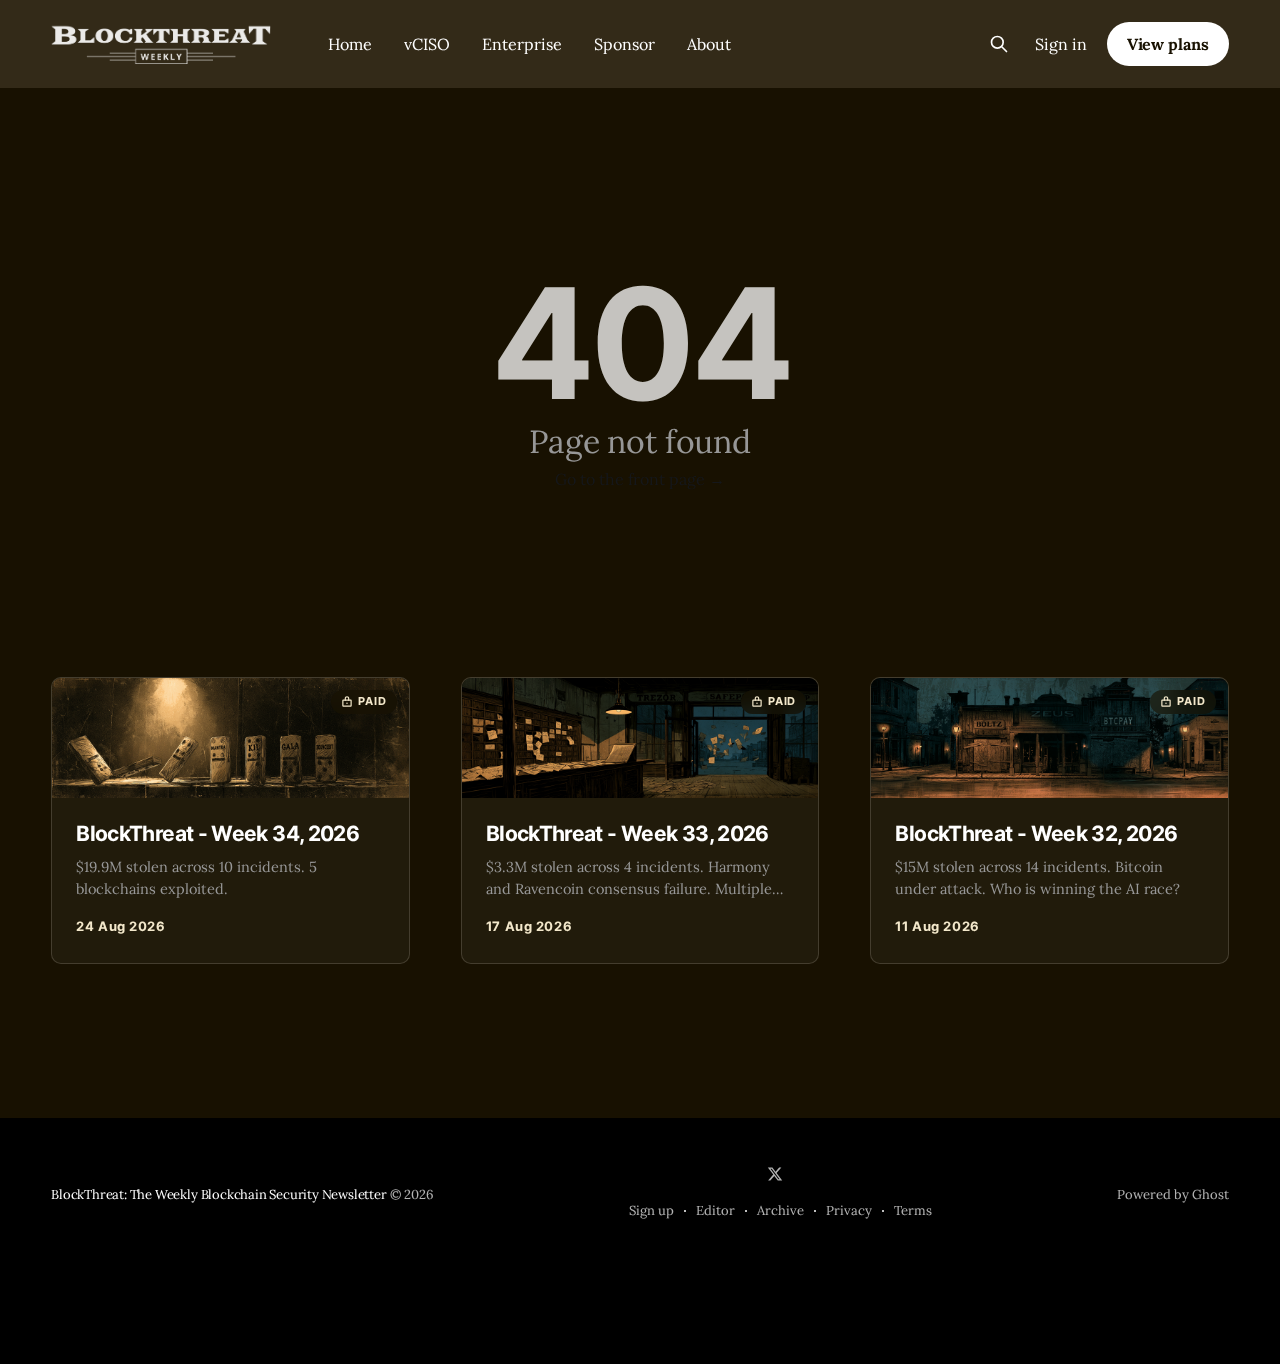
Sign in (1061, 44)
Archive (780, 1210)
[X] (775, 1174)
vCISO (427, 44)
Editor (715, 1210)
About (709, 44)
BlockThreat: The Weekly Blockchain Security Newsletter (218, 1194)
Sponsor (624, 44)
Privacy (849, 1210)
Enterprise (522, 44)
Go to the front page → (640, 479)
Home (350, 44)
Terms (913, 1210)
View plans (1168, 44)
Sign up (651, 1210)
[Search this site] (999, 44)
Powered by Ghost (1173, 1194)
